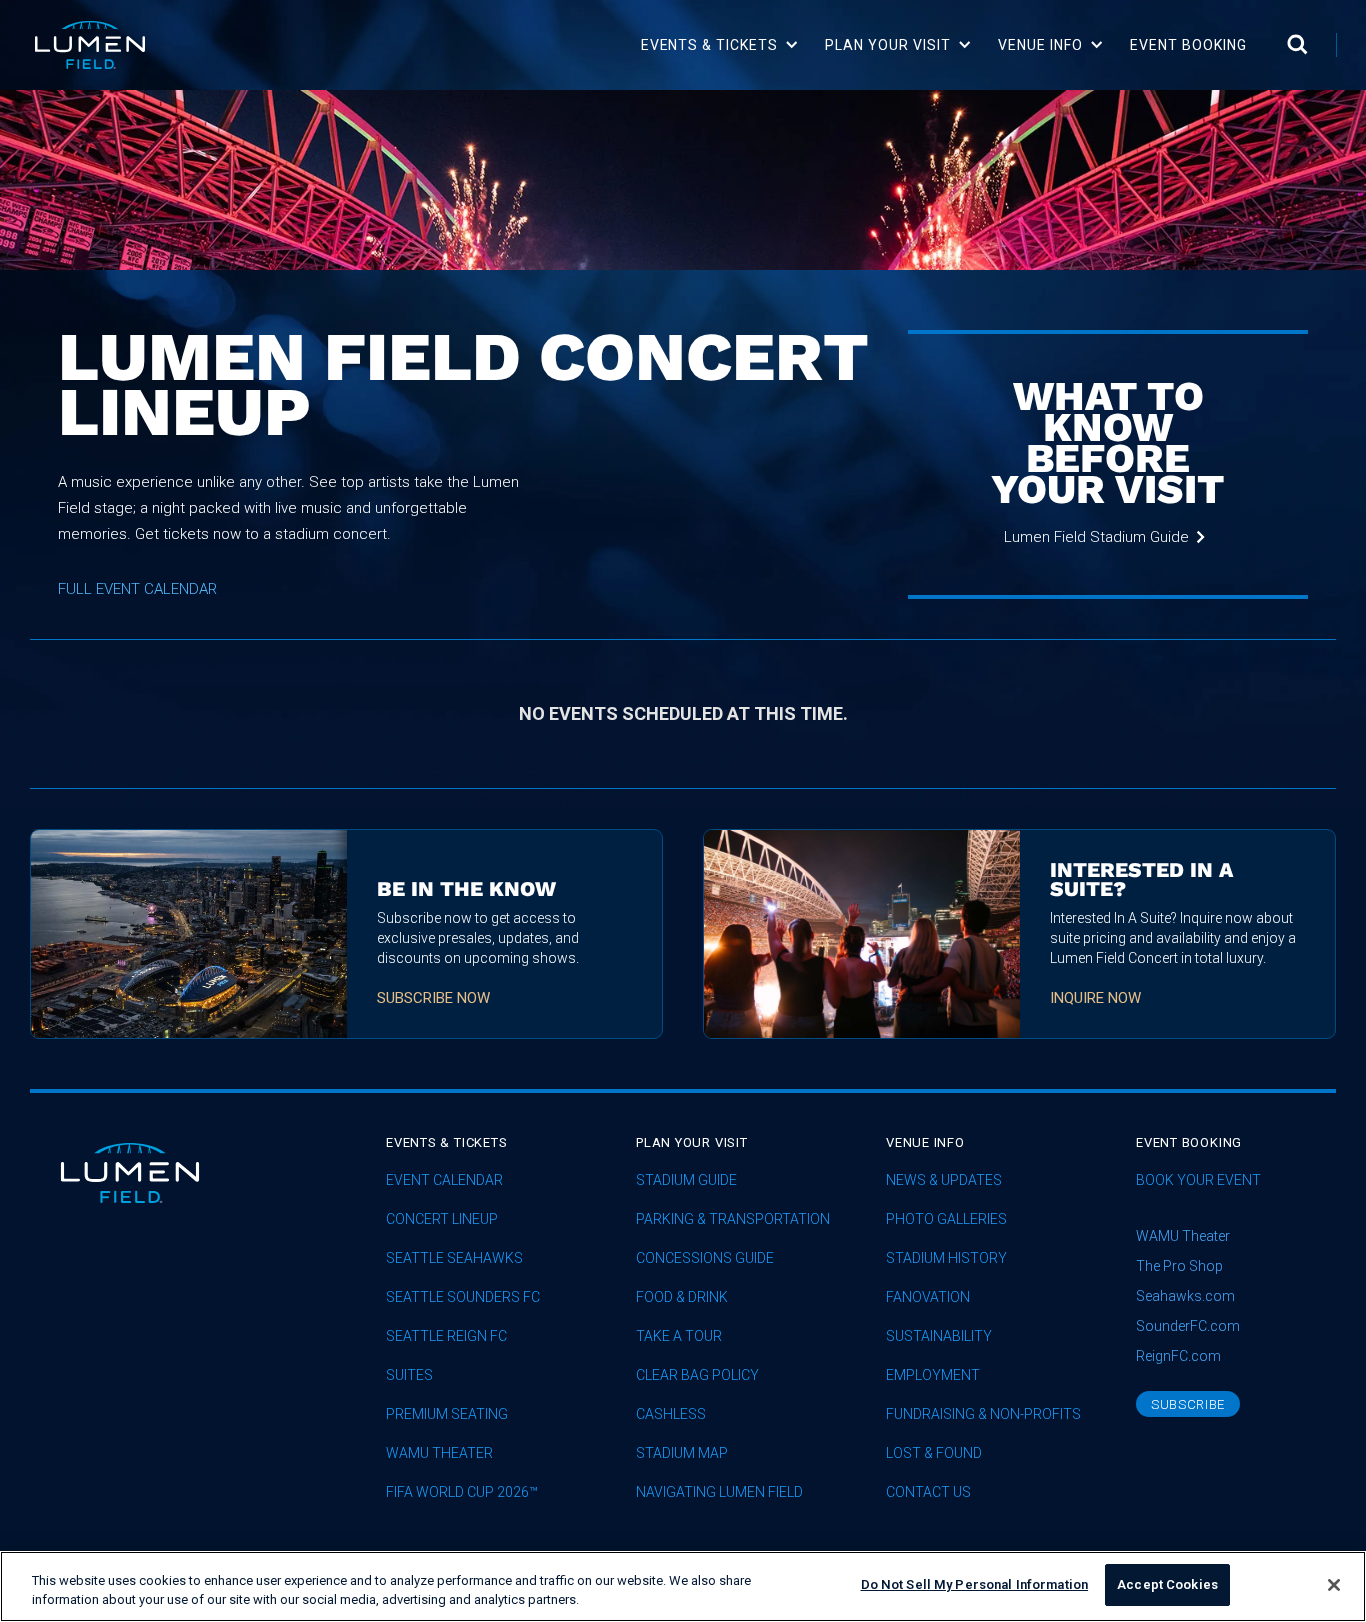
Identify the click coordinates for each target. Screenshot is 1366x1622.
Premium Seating (447, 1414)
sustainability (939, 1336)
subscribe (1188, 1404)
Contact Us (928, 1492)
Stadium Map (682, 1453)
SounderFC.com (1188, 1326)
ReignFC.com (1178, 1356)
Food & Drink (682, 1297)
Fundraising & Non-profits (983, 1414)
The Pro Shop (1179, 1266)
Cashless (671, 1414)
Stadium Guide (686, 1180)
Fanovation (928, 1297)
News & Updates (944, 1180)
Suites (409, 1375)
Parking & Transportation (733, 1219)
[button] (720, 45)
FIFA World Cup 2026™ (462, 1492)
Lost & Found (934, 1453)
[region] (683, 1586)
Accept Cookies (1167, 1584)
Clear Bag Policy (697, 1375)
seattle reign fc (446, 1336)
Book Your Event (1198, 1180)
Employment (933, 1375)
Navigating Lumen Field (719, 1492)
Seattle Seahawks (454, 1258)
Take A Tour (679, 1336)
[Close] (1334, 1585)
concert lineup (442, 1219)
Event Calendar (444, 1180)
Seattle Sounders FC (463, 1297)
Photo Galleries (946, 1219)
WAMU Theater (439, 1453)
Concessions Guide (705, 1258)
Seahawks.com (1185, 1296)
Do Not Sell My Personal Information (975, 1584)
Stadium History (946, 1258)
